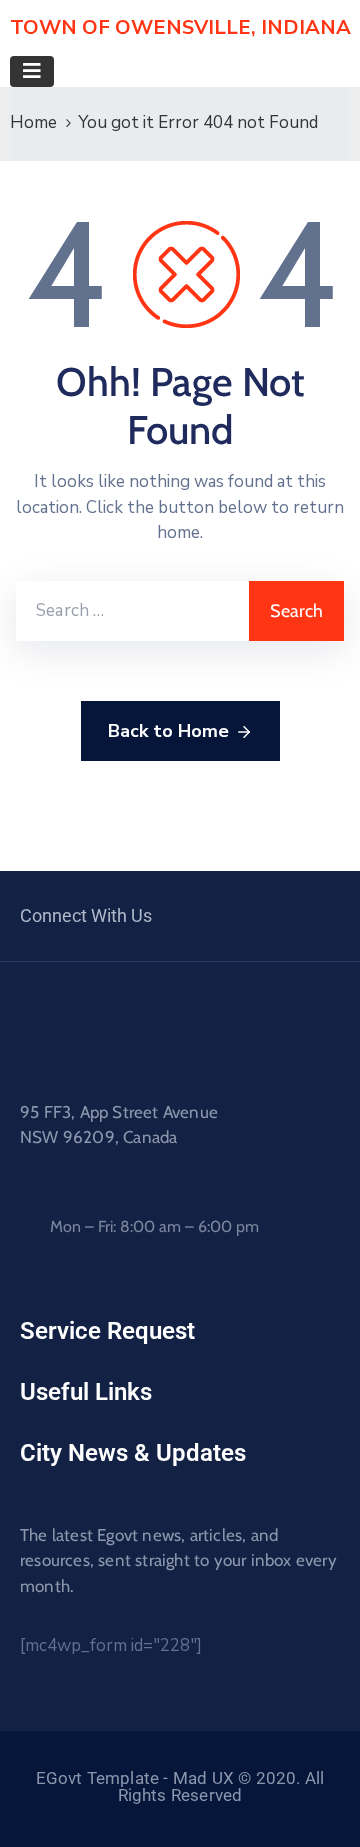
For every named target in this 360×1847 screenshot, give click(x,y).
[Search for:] (132, 611)
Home (33, 122)
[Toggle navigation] (32, 71)
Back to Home (168, 731)
